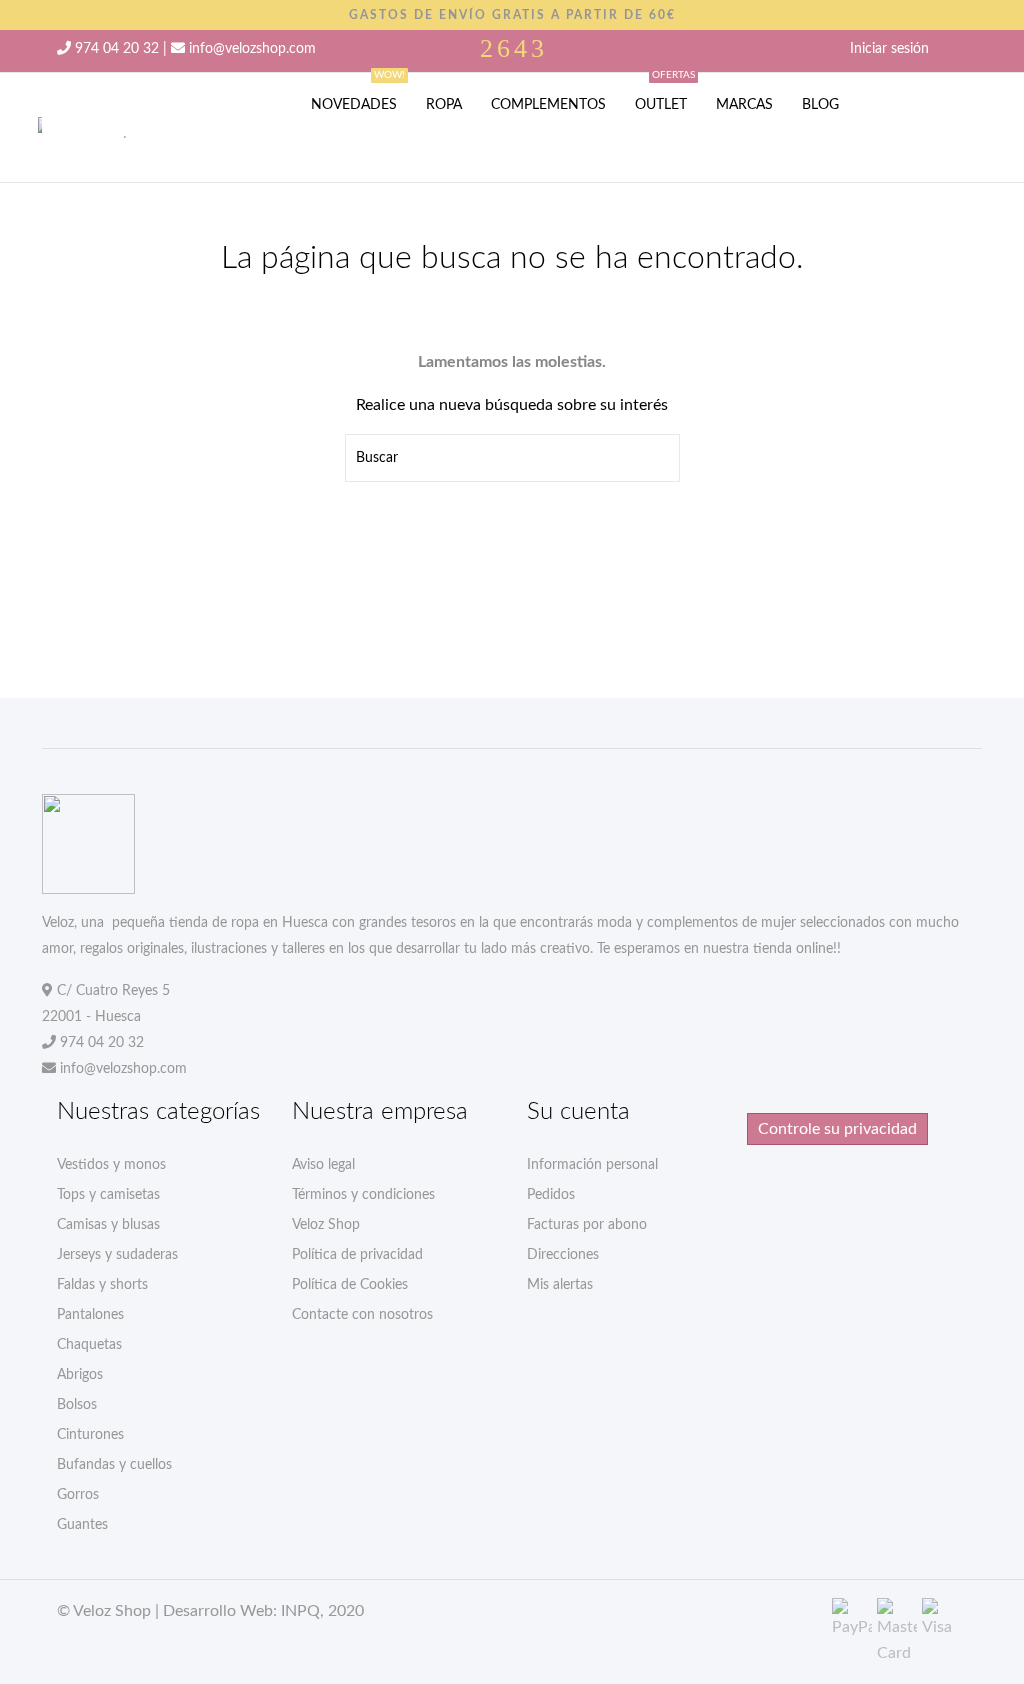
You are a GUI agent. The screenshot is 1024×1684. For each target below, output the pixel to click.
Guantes (82, 1525)
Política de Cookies (350, 1285)
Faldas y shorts (102, 1285)
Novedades (358, 92)
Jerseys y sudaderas (117, 1255)
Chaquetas (89, 1345)
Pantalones (90, 1315)
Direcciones (563, 1255)
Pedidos (551, 1195)
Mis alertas (560, 1285)
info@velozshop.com (252, 49)
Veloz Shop (326, 1225)
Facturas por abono (587, 1225)
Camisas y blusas (108, 1225)
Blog (820, 105)
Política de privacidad (357, 1255)
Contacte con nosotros (362, 1315)
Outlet (665, 92)
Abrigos (80, 1375)
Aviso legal (323, 1165)
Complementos (548, 105)
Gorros (78, 1495)
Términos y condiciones (363, 1195)
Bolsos (77, 1405)
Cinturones (90, 1435)
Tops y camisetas (108, 1195)
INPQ (300, 1611)
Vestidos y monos (111, 1165)
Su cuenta (578, 1112)
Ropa (444, 105)
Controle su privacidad (837, 1129)
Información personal (592, 1165)
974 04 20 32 (117, 49)
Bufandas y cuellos (114, 1465)
